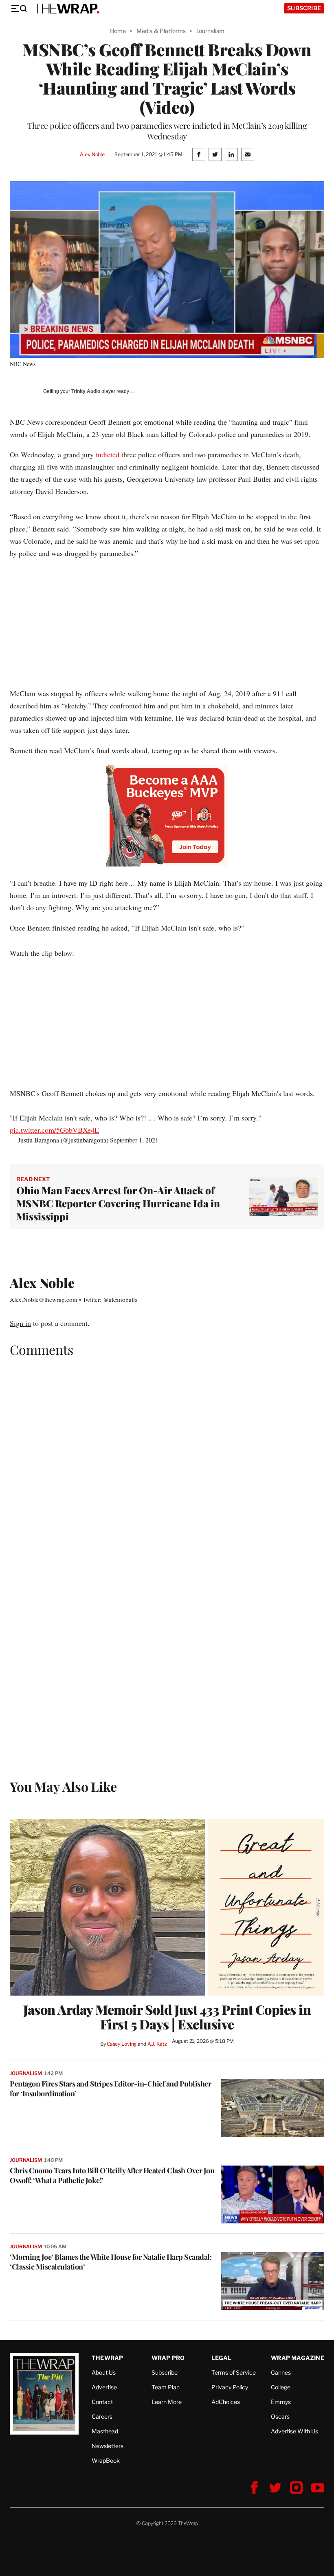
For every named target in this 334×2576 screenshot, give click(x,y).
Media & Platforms (161, 31)
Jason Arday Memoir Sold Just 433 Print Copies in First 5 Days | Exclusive (167, 2017)
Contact (102, 2402)
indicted (108, 454)
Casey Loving (122, 2044)
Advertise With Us (294, 2431)
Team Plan (166, 2387)
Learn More (167, 2402)
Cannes (281, 2372)
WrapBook (106, 2460)
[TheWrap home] (67, 9)
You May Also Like (63, 1786)
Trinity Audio (86, 391)
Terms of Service (234, 2372)
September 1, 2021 (134, 1140)
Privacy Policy (230, 2387)
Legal (222, 2358)
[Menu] (19, 9)
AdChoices (226, 2402)
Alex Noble (92, 154)
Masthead (105, 2431)
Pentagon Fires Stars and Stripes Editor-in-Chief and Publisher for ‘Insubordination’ (110, 2089)
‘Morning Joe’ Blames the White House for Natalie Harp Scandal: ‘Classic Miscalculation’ (111, 2262)
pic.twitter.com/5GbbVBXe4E (54, 1130)
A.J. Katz (157, 2044)
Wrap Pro (168, 2358)
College (281, 2387)
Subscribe (304, 8)
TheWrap (107, 2358)
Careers (102, 2416)
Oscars (280, 2416)
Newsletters (108, 2446)
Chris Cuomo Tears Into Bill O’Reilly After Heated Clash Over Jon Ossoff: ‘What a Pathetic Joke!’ (112, 2175)
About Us (104, 2372)
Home (118, 31)
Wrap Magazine (298, 2358)
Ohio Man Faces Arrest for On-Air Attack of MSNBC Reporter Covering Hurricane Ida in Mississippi (118, 1203)
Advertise (104, 2387)
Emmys (281, 2402)
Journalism (210, 31)
